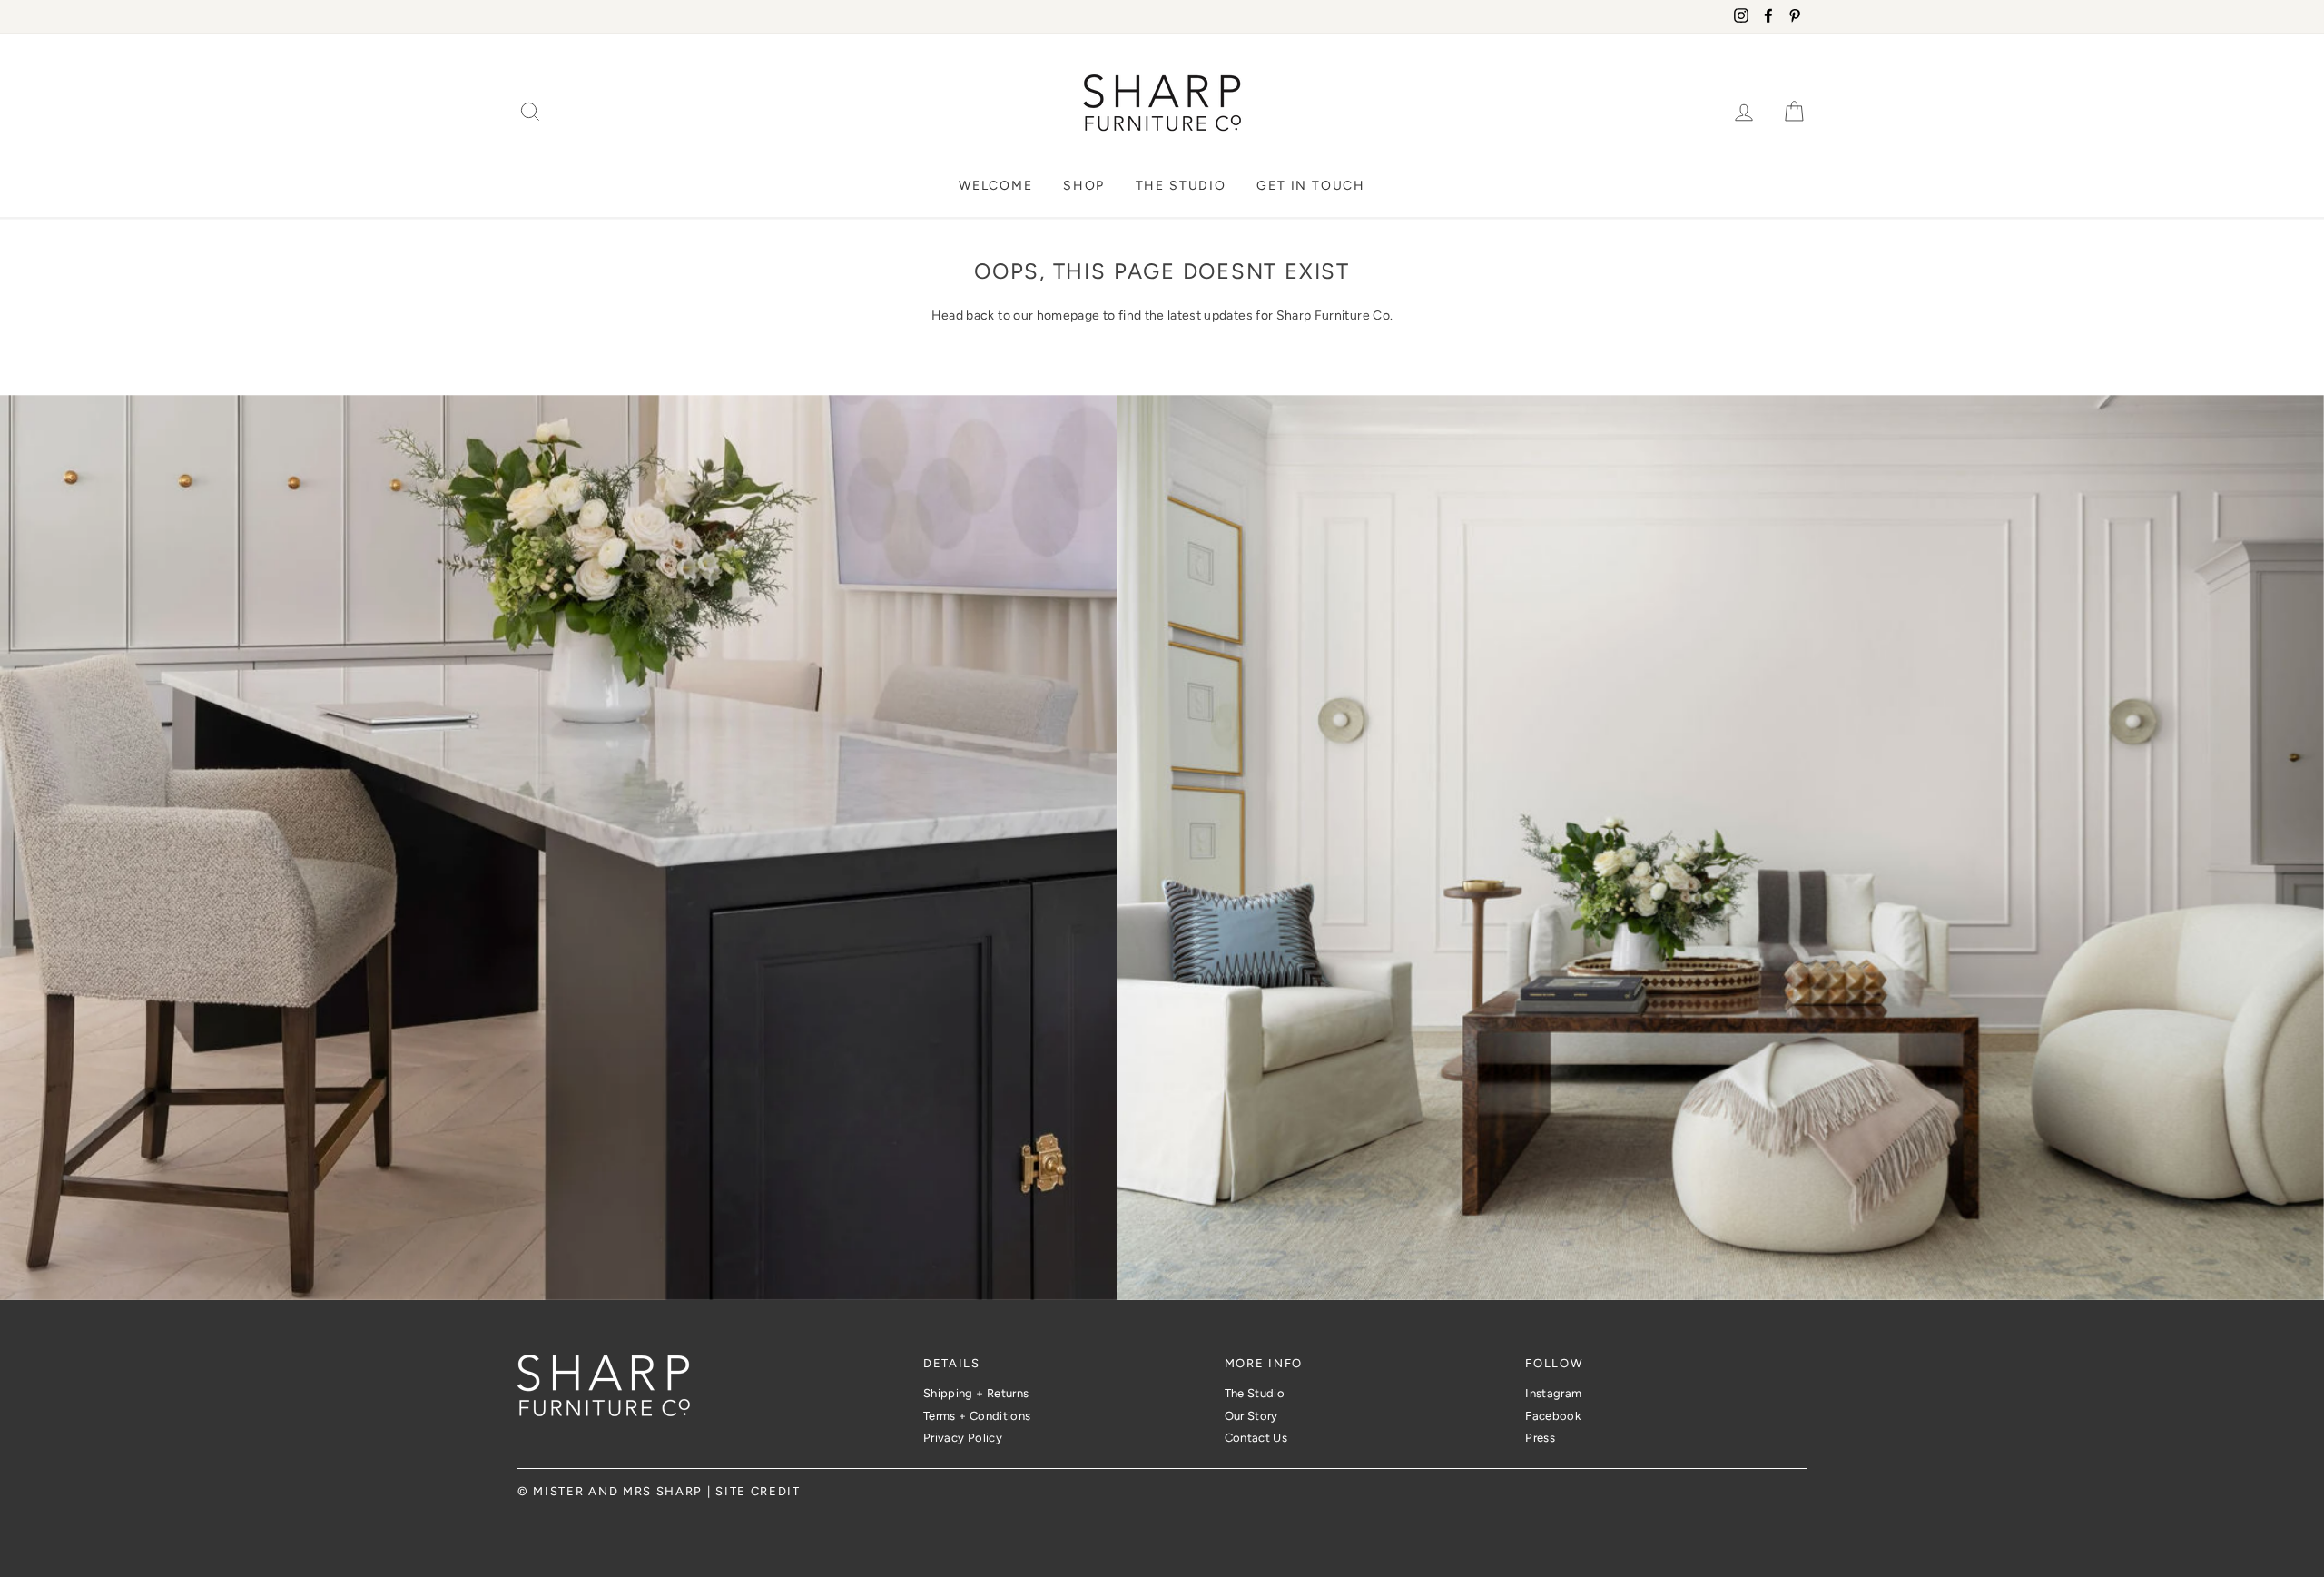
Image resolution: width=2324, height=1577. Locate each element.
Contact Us (1256, 1438)
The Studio (1181, 186)
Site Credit (758, 1491)
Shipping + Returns (976, 1393)
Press (1540, 1438)
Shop (1084, 186)
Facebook (1553, 1416)
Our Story (1251, 1416)
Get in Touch (1311, 186)
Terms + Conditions (977, 1416)
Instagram (1553, 1393)
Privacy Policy (963, 1438)
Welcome (996, 186)
